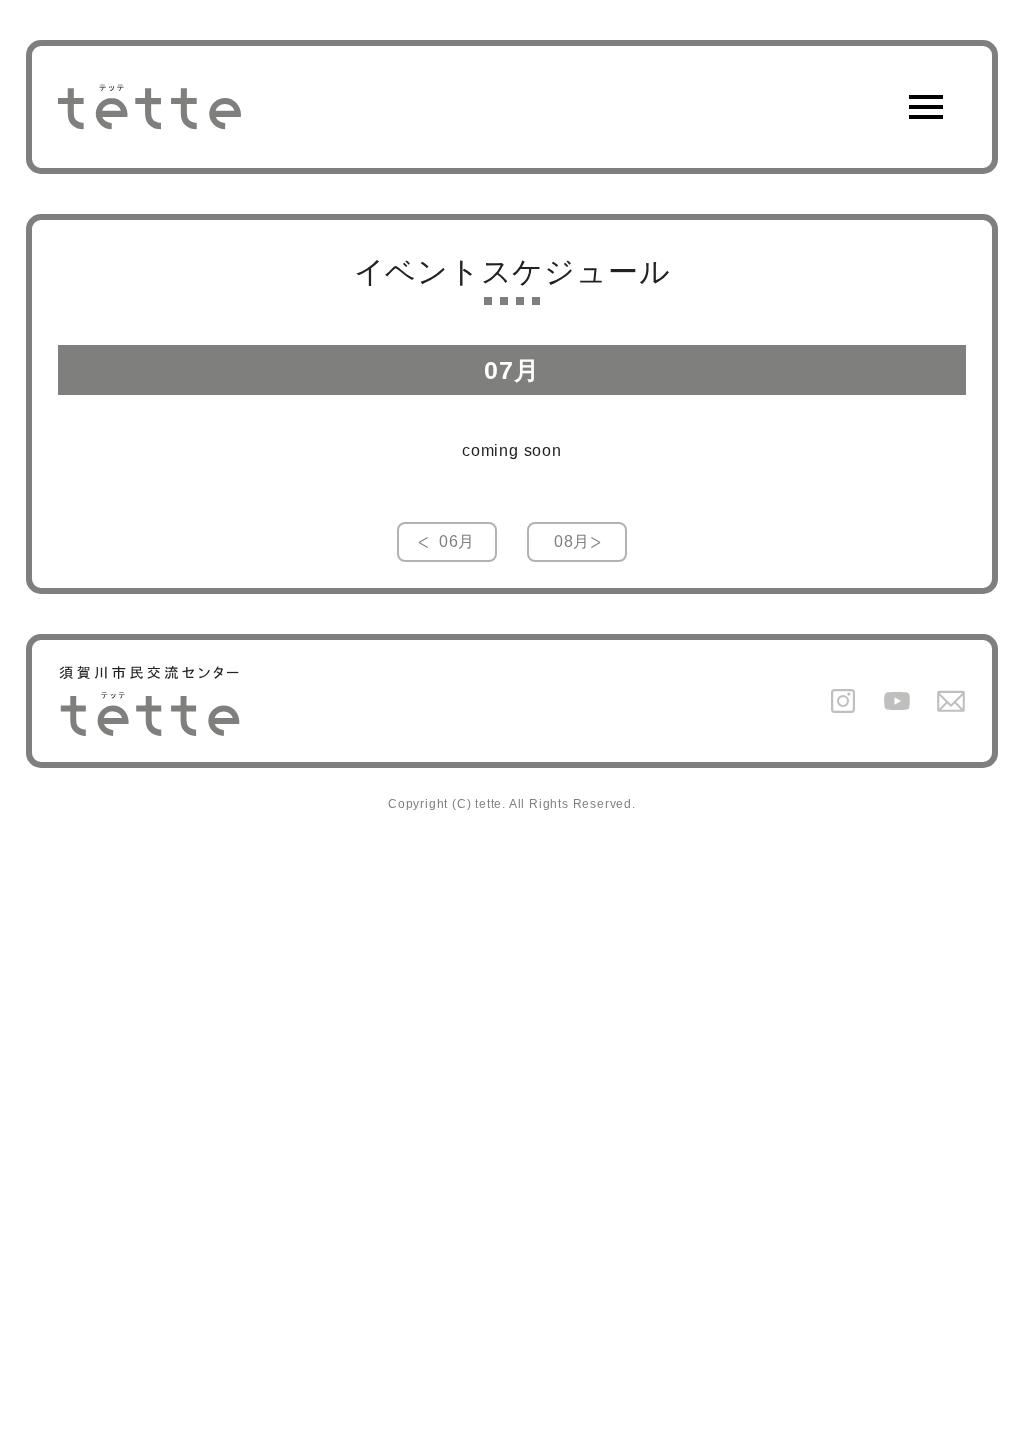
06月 (457, 541)
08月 (572, 541)
